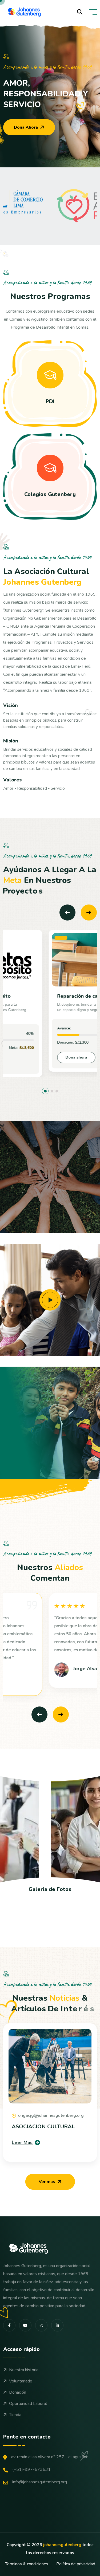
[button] (43, 1091)
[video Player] (50, 1300)
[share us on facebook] (9, 2325)
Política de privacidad (76, 2564)
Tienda (15, 2415)
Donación (18, 2392)
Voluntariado (21, 2381)
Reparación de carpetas (40, 996)
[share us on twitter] (41, 2325)
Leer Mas (22, 2142)
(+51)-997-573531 (31, 2469)
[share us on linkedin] (57, 2325)
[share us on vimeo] (25, 2325)
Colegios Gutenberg (50, 494)
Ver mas (47, 2182)
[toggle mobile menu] (92, 12)
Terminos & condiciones (27, 2564)
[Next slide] (89, 913)
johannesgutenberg (62, 2545)
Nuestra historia (24, 2370)
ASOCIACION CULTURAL (43, 2127)
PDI (50, 401)
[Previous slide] (67, 913)
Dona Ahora (26, 127)
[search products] (80, 12)
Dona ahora (31, 1057)
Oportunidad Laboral (28, 2404)
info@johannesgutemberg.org (40, 2482)
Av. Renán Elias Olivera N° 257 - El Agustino (50, 2457)
